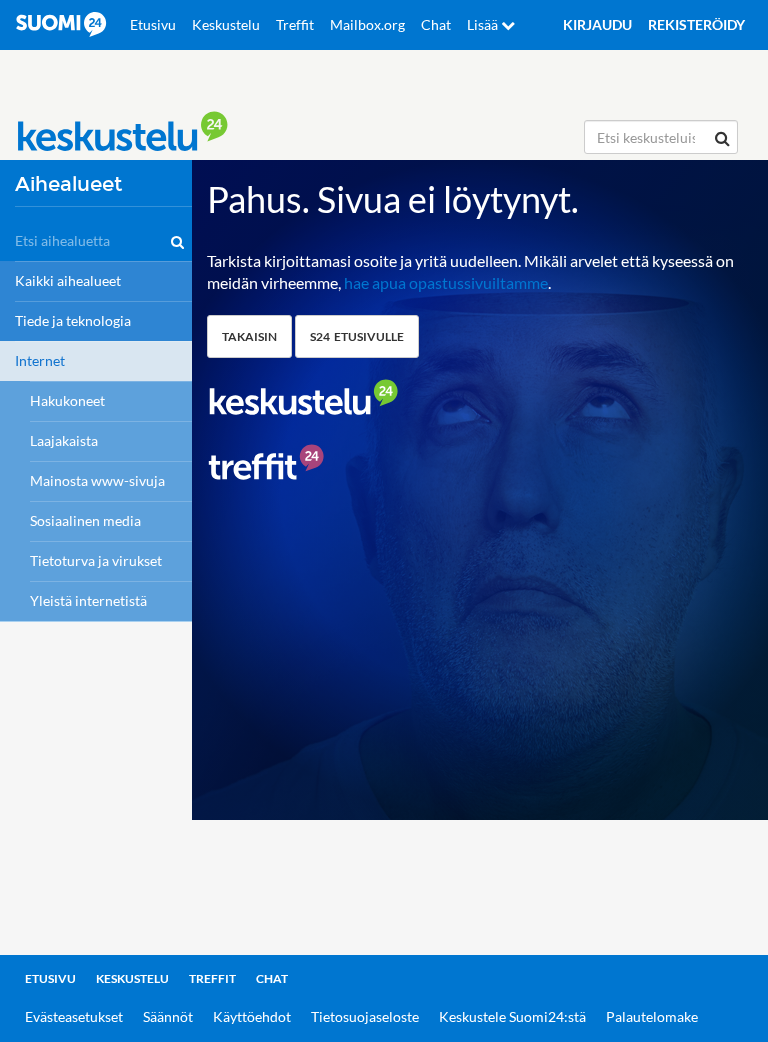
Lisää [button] (484, 24)
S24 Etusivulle (357, 336)
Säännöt (168, 1016)
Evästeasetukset (74, 1016)
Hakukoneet (67, 400)
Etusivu (153, 24)
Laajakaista (64, 440)
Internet (40, 360)
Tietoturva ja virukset (96, 560)
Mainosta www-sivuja (97, 480)
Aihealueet (68, 184)
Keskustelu (226, 24)
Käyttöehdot (252, 1016)
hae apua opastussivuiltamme (446, 282)
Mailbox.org (367, 24)
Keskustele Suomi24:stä (512, 1016)
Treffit (295, 24)
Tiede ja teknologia (73, 320)
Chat (436, 24)
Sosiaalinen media (85, 520)
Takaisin (249, 336)
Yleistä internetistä (88, 600)
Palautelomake (652, 1016)
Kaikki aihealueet (68, 280)
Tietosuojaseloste (365, 1016)
